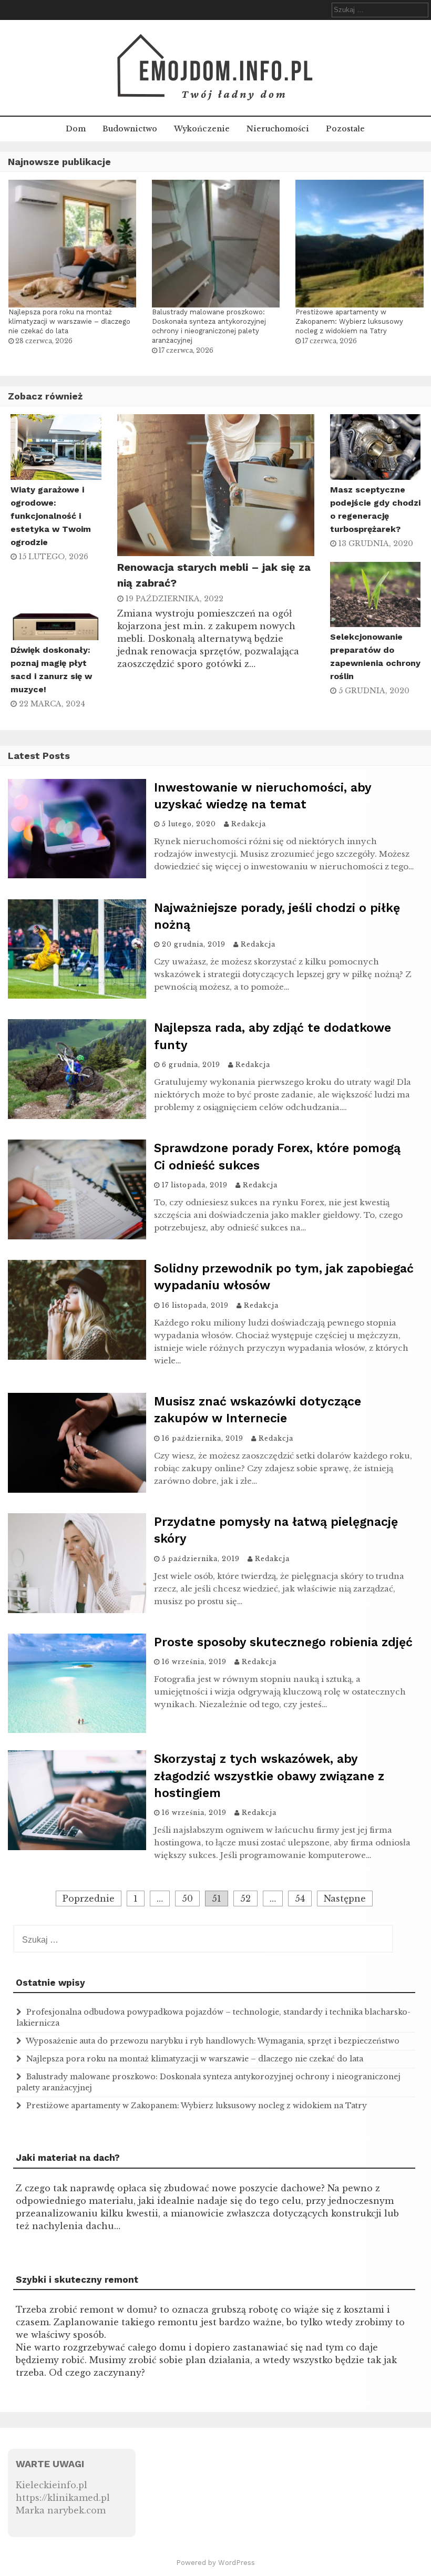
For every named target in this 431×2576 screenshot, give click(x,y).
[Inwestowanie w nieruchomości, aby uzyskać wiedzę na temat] (77, 875)
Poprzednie (89, 1898)
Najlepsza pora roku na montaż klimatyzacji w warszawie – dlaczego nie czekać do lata (69, 321)
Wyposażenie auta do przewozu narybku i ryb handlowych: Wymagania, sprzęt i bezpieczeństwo (213, 2041)
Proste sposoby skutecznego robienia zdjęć (283, 1642)
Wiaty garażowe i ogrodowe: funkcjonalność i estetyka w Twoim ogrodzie (51, 516)
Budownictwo (130, 129)
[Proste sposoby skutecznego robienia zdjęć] (77, 1730)
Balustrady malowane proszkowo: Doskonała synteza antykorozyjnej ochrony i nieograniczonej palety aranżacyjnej (209, 326)
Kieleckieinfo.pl (52, 2485)
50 (187, 1898)
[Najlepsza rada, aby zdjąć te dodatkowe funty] (77, 1116)
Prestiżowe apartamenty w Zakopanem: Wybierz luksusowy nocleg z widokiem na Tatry (349, 321)
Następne (345, 1898)
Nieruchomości (278, 129)
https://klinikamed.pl (63, 2498)
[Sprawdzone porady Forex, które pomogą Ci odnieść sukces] (77, 1236)
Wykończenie (202, 129)
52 (245, 1898)
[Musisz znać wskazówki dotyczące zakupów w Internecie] (77, 1490)
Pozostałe (345, 129)
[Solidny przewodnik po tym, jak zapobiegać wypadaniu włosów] (77, 1357)
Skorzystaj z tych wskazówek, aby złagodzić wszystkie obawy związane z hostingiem (269, 1776)
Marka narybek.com (61, 2510)
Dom (76, 129)
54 (300, 1898)
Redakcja (249, 824)
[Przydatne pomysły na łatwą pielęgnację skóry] (77, 1610)
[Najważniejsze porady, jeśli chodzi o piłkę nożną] (77, 995)
